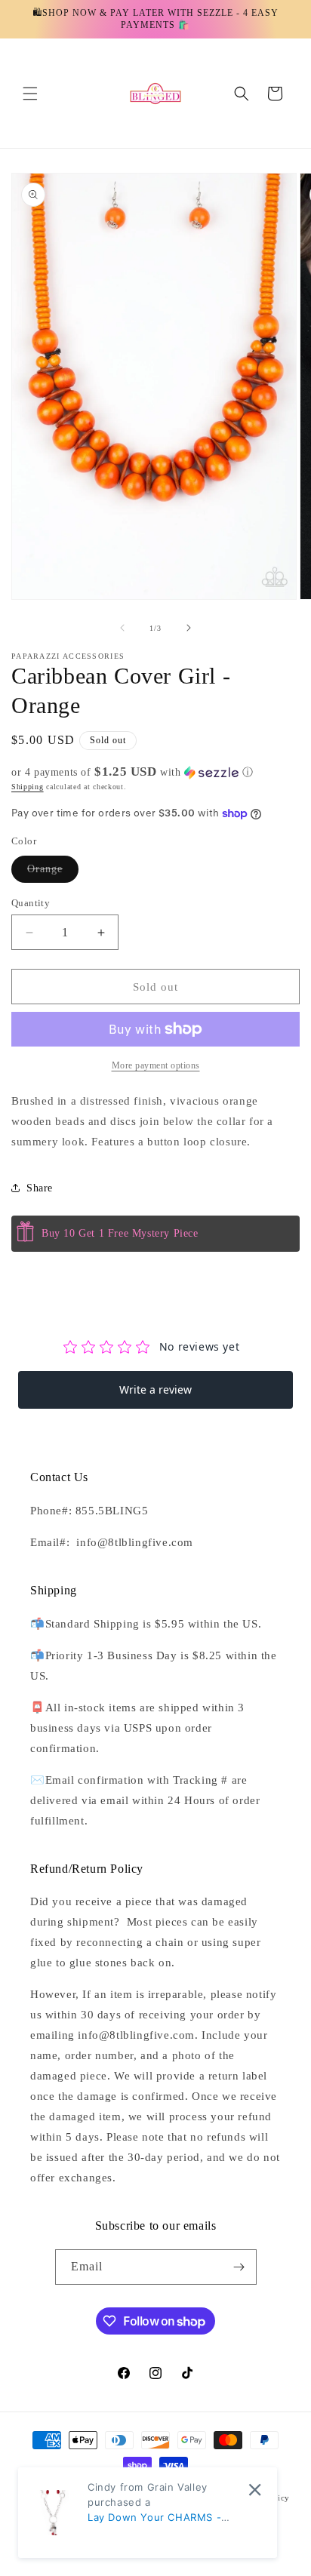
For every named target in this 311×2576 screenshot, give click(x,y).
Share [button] (40, 1188)
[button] (30, 94)
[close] (255, 2490)
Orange (53, 873)
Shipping (28, 787)
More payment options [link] (156, 1065)
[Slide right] (189, 628)
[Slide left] (122, 628)
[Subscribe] (239, 2267)
